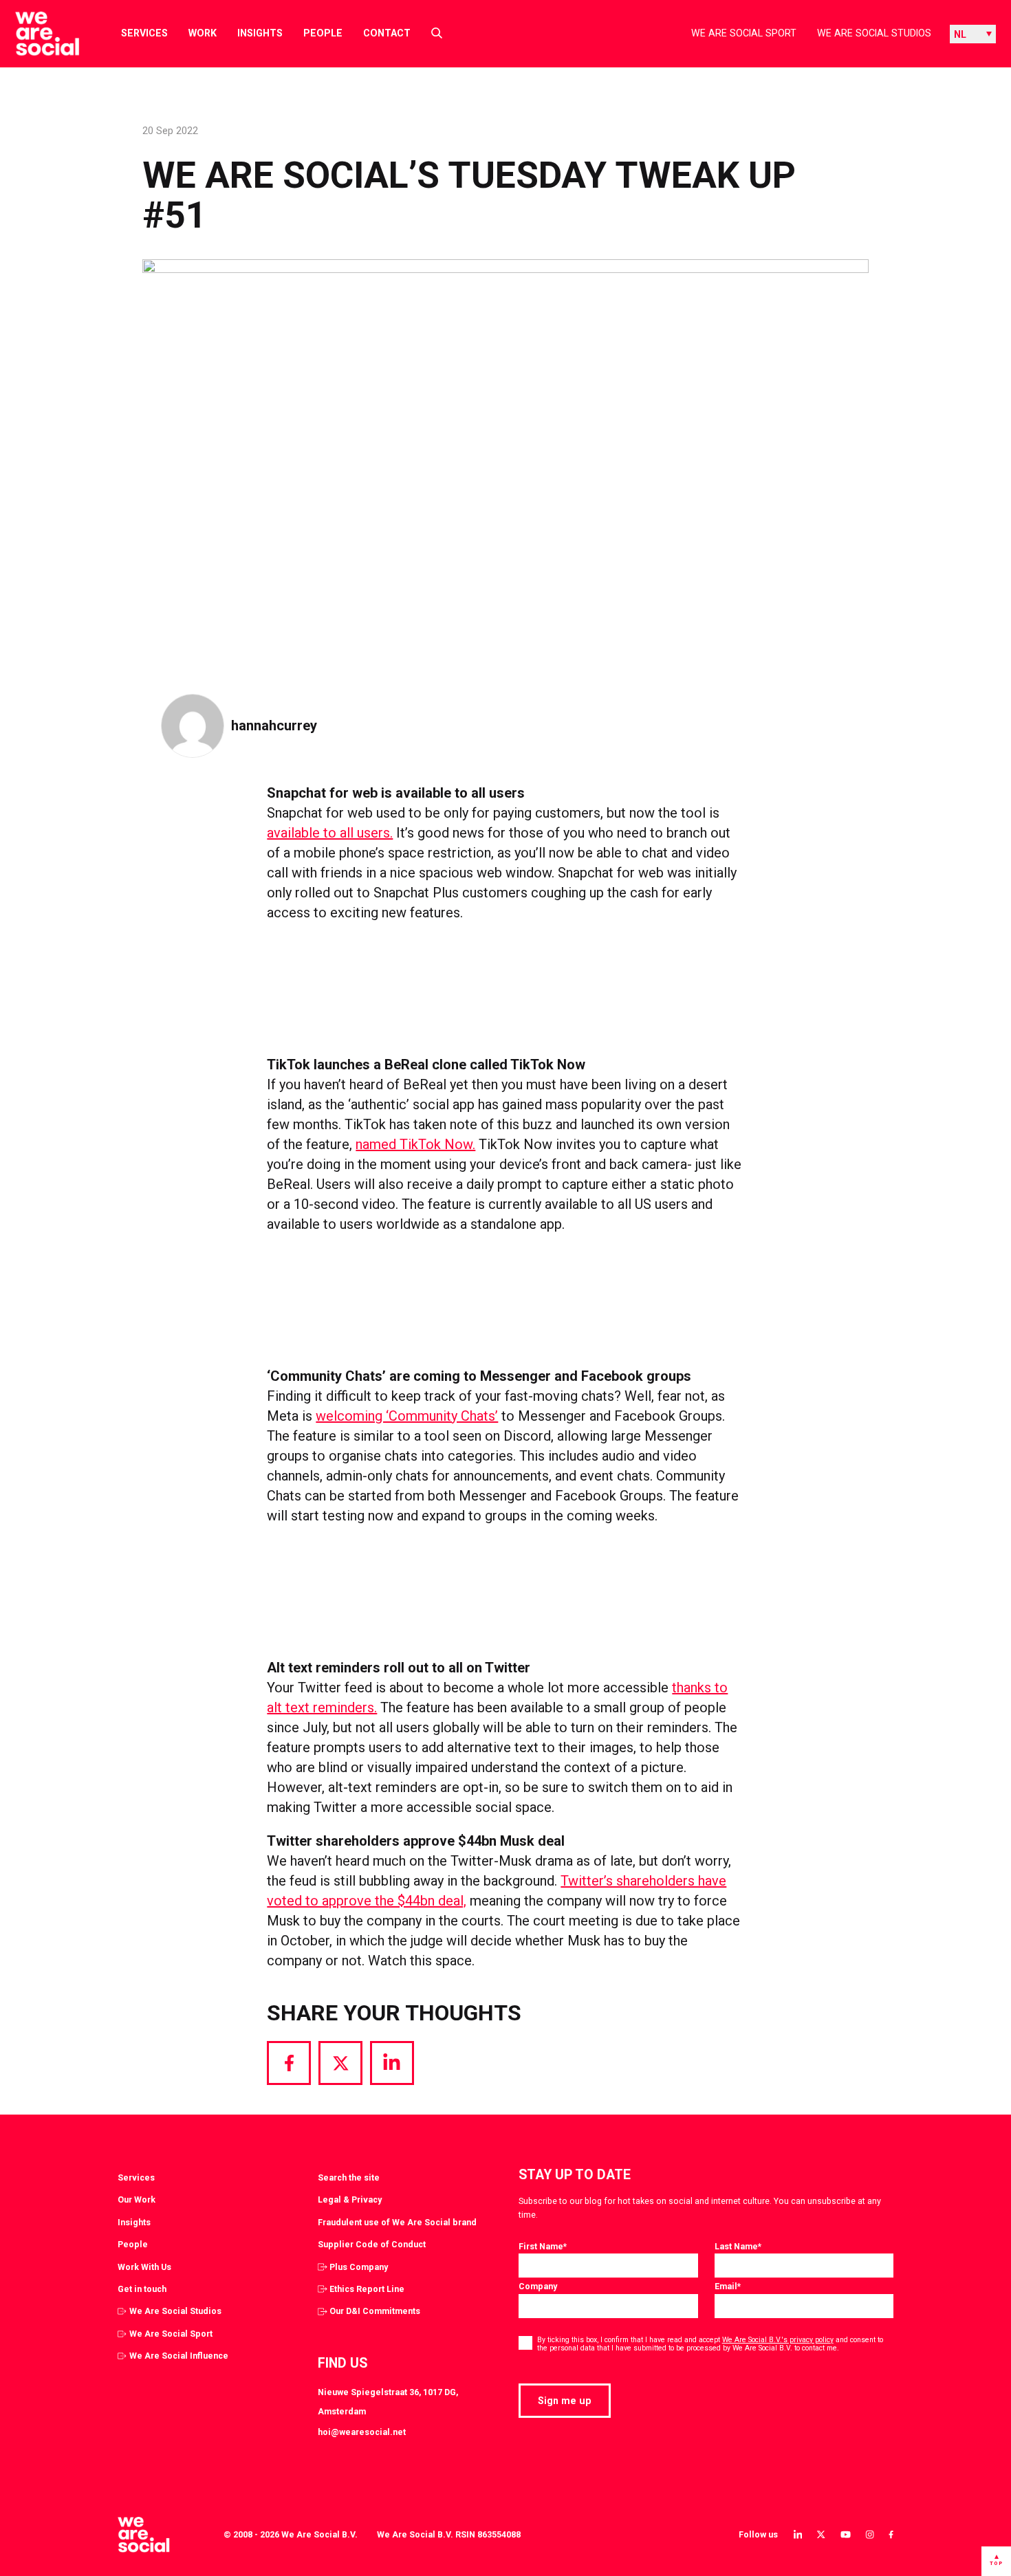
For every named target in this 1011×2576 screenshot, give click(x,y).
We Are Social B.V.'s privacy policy (778, 2340)
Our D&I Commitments (375, 2311)
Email (728, 2286)
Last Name (738, 2246)
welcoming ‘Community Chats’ (407, 1416)
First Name (543, 2246)
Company (538, 2286)
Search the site (349, 2177)
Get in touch (142, 2289)
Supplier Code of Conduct (372, 2244)
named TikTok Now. (415, 1144)
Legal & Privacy (350, 2200)
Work (203, 33)
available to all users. (330, 833)
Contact (387, 33)
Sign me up (565, 2401)
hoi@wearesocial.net (362, 2432)
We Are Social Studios (874, 33)
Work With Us (144, 2267)
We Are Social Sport (744, 33)
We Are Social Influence (179, 2356)
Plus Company (359, 2267)
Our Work (137, 2200)
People (323, 33)
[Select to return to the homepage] (36, 34)
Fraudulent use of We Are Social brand (397, 2222)
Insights (260, 33)
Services (144, 33)
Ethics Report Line (367, 2289)
